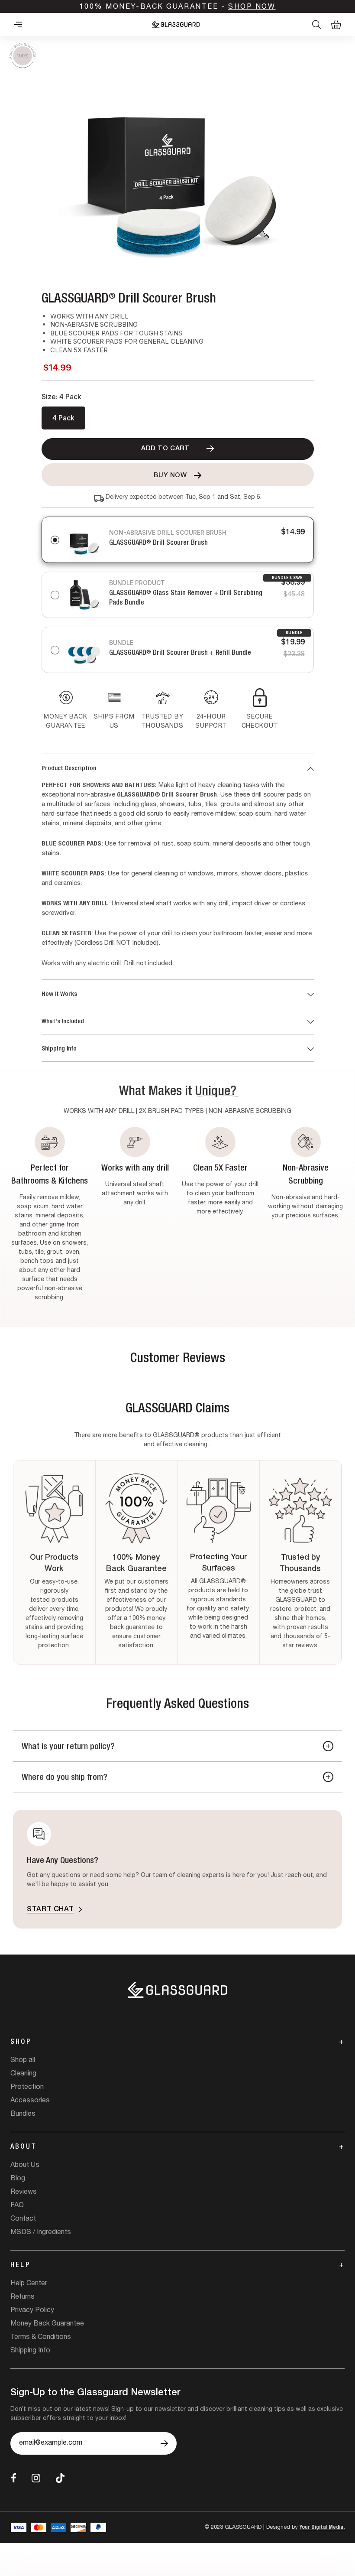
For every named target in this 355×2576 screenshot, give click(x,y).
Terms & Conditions (41, 2338)
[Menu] (18, 24)
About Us (25, 2166)
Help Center (29, 2284)
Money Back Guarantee (47, 2324)
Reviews (24, 2192)
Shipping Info (59, 1049)
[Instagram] (36, 2478)
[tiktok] (60, 2478)
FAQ (17, 2206)
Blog (18, 2179)
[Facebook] (14, 2478)
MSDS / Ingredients (41, 2233)
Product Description (69, 769)
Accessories (30, 2101)
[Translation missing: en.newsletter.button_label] (164, 2443)
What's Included (63, 1022)
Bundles (23, 2114)
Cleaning (23, 2074)
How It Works (59, 994)
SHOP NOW (252, 7)
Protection (27, 2088)
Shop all (23, 2061)
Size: (61, 397)
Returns (23, 2297)
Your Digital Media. (322, 2528)
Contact (23, 2219)
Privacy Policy (32, 2311)
